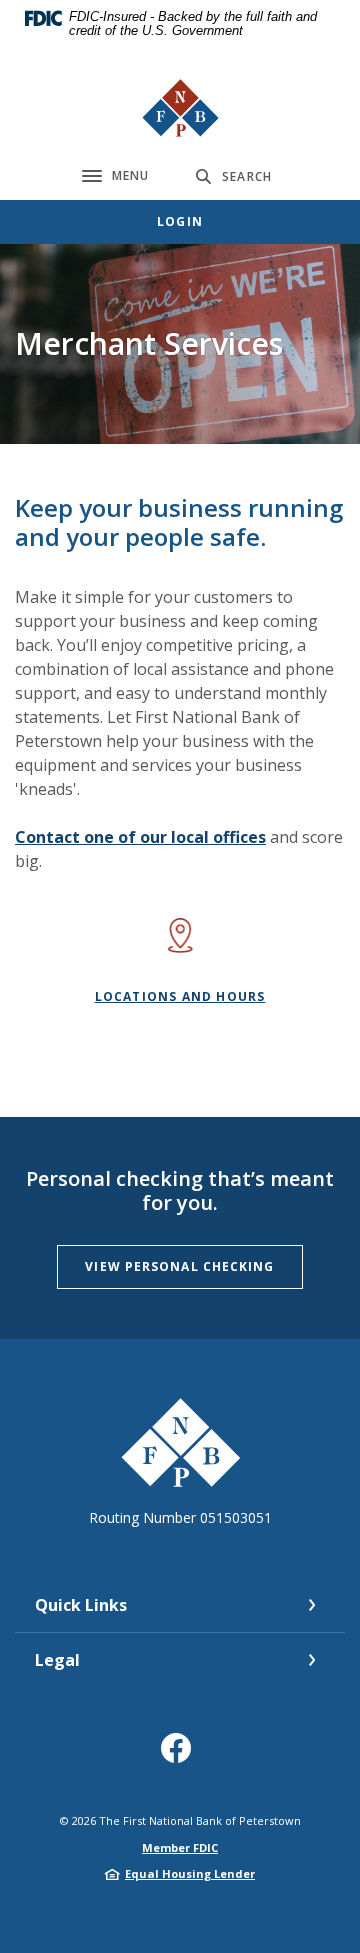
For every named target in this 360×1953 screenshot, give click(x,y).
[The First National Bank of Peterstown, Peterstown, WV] (180, 108)
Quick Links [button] (81, 1605)
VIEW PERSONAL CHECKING (179, 1266)
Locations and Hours (180, 996)
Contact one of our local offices (140, 837)
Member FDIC (180, 1847)
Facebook (180, 1755)
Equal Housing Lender (190, 1873)
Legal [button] (57, 1660)
